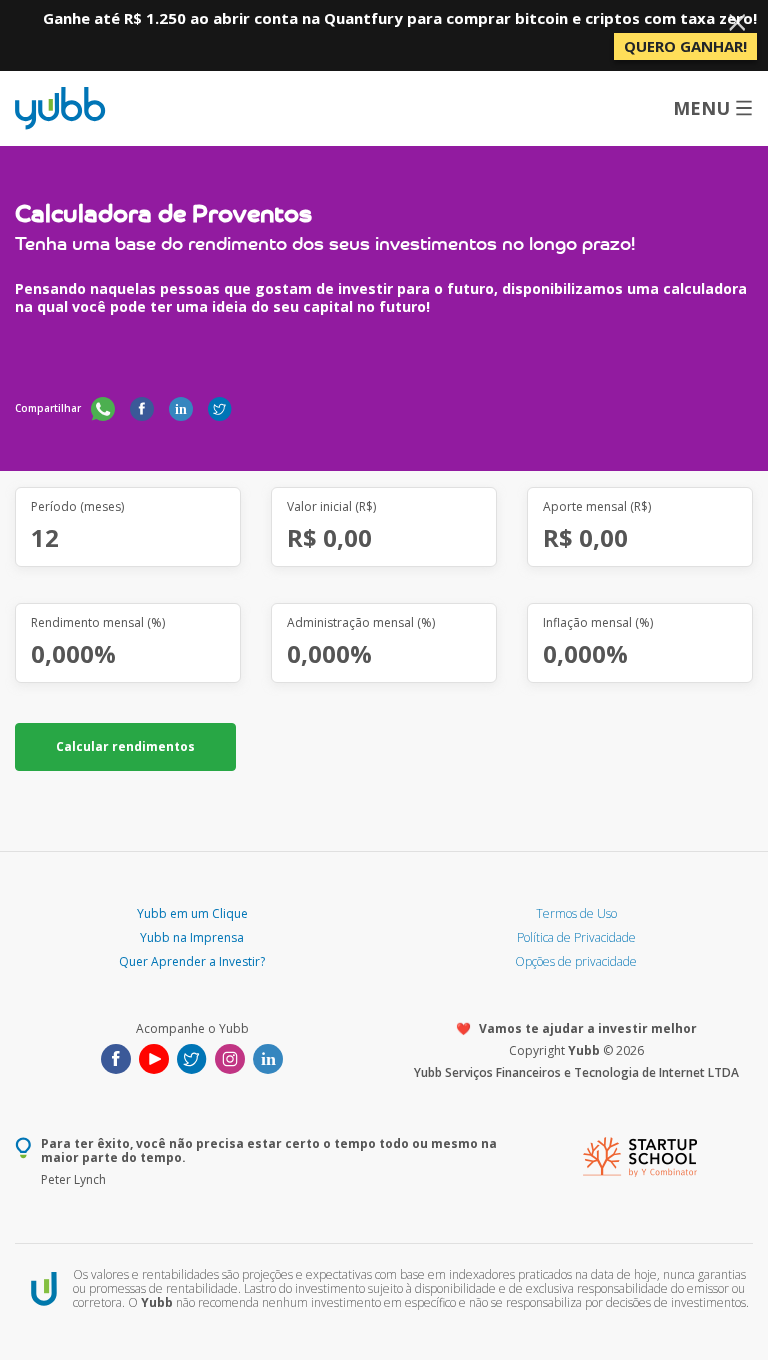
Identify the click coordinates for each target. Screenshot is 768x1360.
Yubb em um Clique (192, 913)
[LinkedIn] (268, 1057)
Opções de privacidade (576, 961)
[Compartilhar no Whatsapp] (103, 408)
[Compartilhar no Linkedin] (181, 408)
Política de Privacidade (576, 937)
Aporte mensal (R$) (597, 506)
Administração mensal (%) (361, 622)
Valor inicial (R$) (331, 506)
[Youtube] (154, 1057)
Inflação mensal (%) (598, 622)
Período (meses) (77, 506)
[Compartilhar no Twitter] (220, 408)
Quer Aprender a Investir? (192, 961)
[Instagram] (230, 1057)
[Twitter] (192, 1057)
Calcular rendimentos (125, 746)
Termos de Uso (576, 913)
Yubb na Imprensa (192, 937)
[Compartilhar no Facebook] (142, 408)
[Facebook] (116, 1057)
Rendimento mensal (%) (98, 622)
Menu (701, 108)
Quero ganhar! (685, 46)
